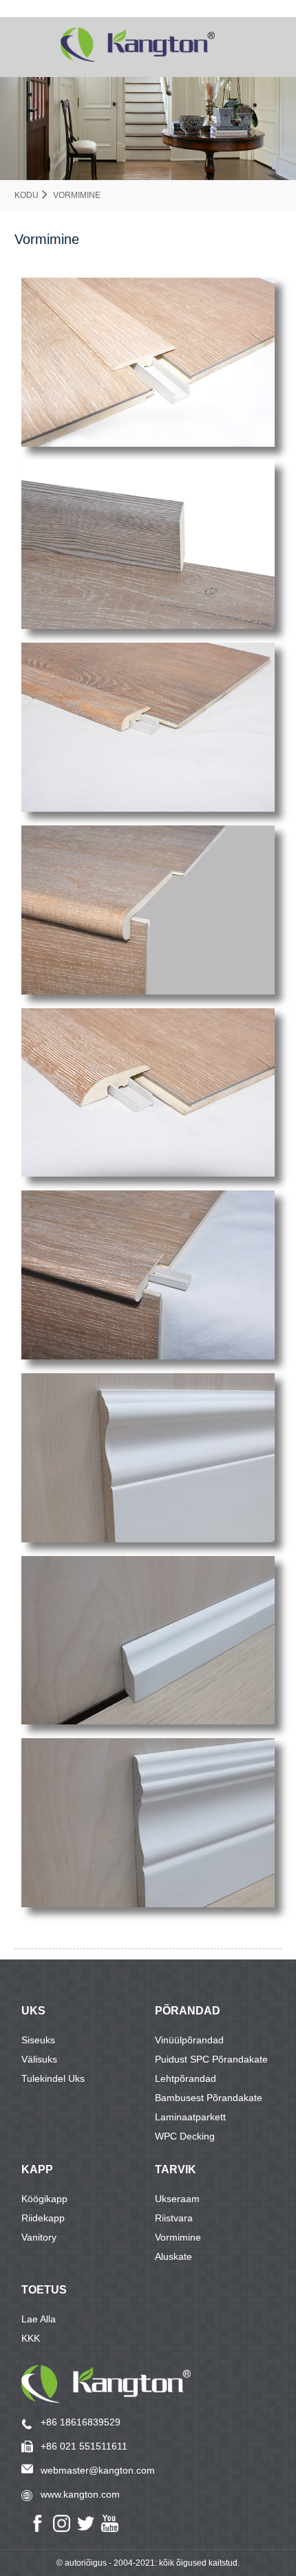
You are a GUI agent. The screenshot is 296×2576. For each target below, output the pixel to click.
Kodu (27, 195)
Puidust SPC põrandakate (211, 2059)
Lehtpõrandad (186, 2078)
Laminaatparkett (190, 2117)
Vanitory (39, 2237)
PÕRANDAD (188, 2011)
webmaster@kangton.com (98, 2470)
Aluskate (173, 2256)
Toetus (44, 2290)
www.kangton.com (80, 2494)
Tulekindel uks (53, 2078)
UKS (33, 2011)
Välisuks (39, 2059)
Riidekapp (43, 2218)
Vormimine (77, 195)
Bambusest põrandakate (209, 2098)
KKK (31, 2338)
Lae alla (39, 2319)
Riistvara (174, 2218)
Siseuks (38, 2040)
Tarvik (176, 2169)
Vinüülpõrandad (189, 2040)
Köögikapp (44, 2199)
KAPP (37, 2169)
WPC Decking (185, 2136)
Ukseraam (177, 2199)
